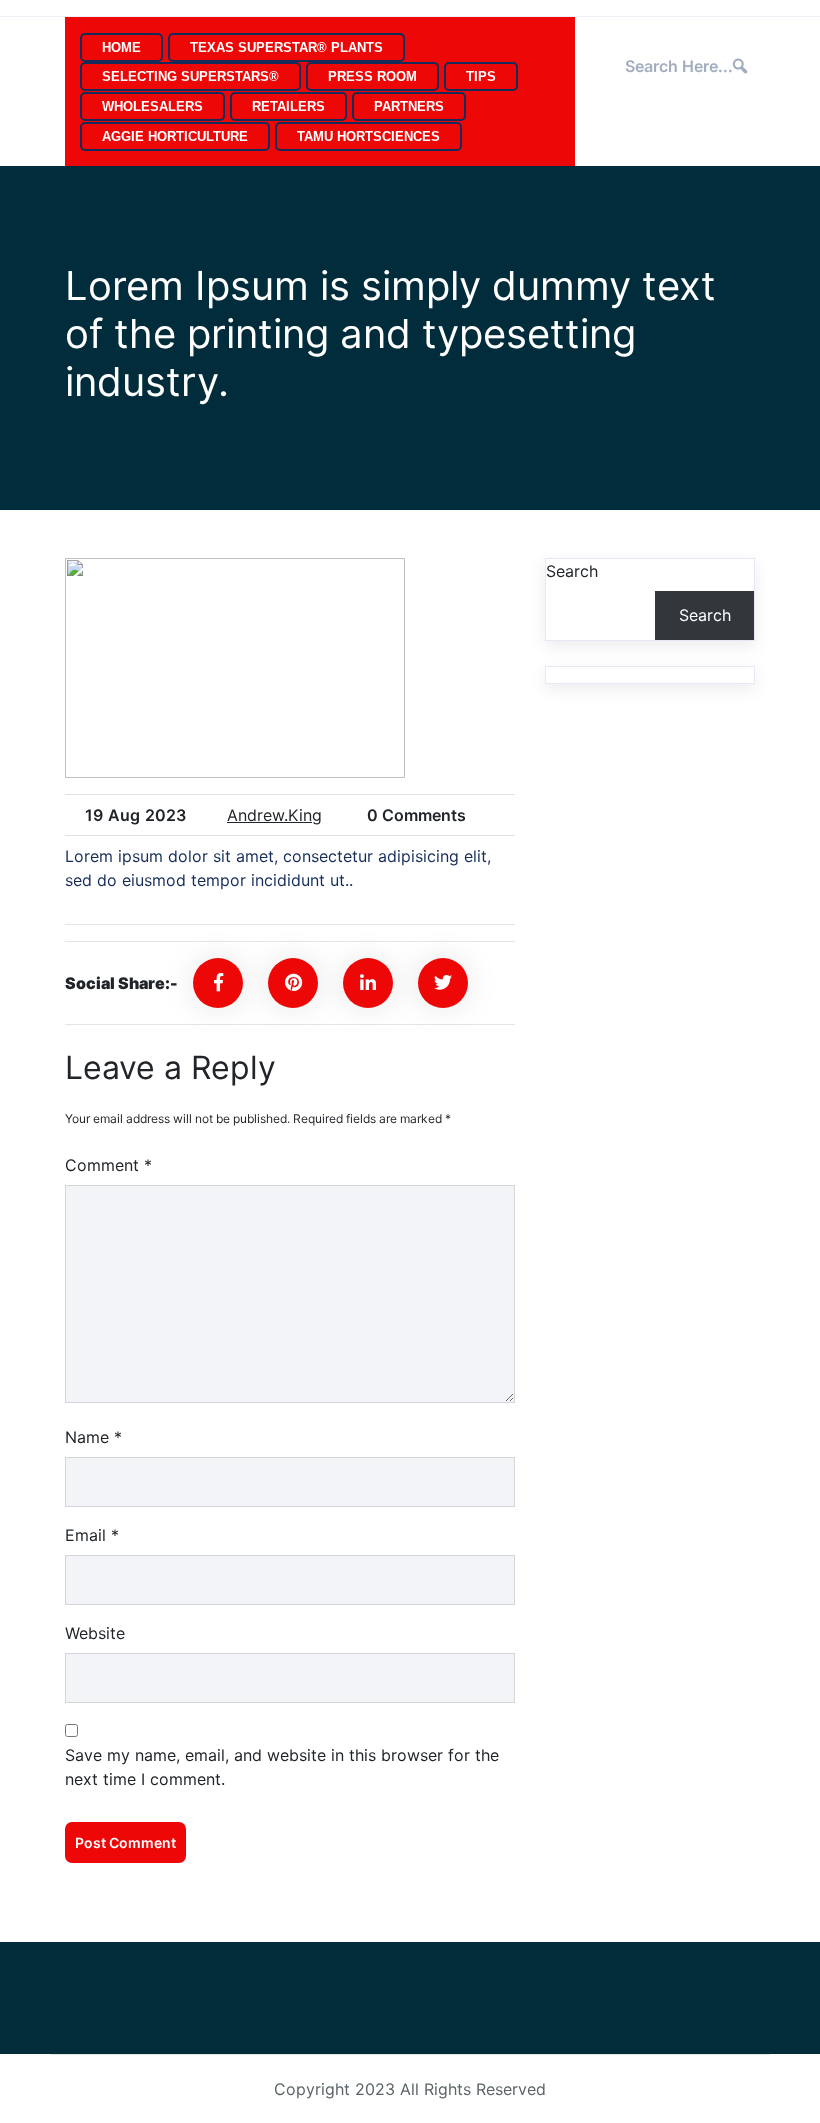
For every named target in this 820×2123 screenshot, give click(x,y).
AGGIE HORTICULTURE (175, 136)
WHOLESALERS (152, 106)
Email (92, 1535)
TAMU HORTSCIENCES (368, 136)
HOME (121, 47)
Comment (108, 1165)
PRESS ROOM (372, 76)
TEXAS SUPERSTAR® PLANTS (286, 47)
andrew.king (274, 815)
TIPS (481, 76)
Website (95, 1633)
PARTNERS (409, 106)
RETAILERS (288, 106)
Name (93, 1437)
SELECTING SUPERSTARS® (190, 76)
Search (572, 571)
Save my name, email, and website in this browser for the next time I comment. (282, 1767)
